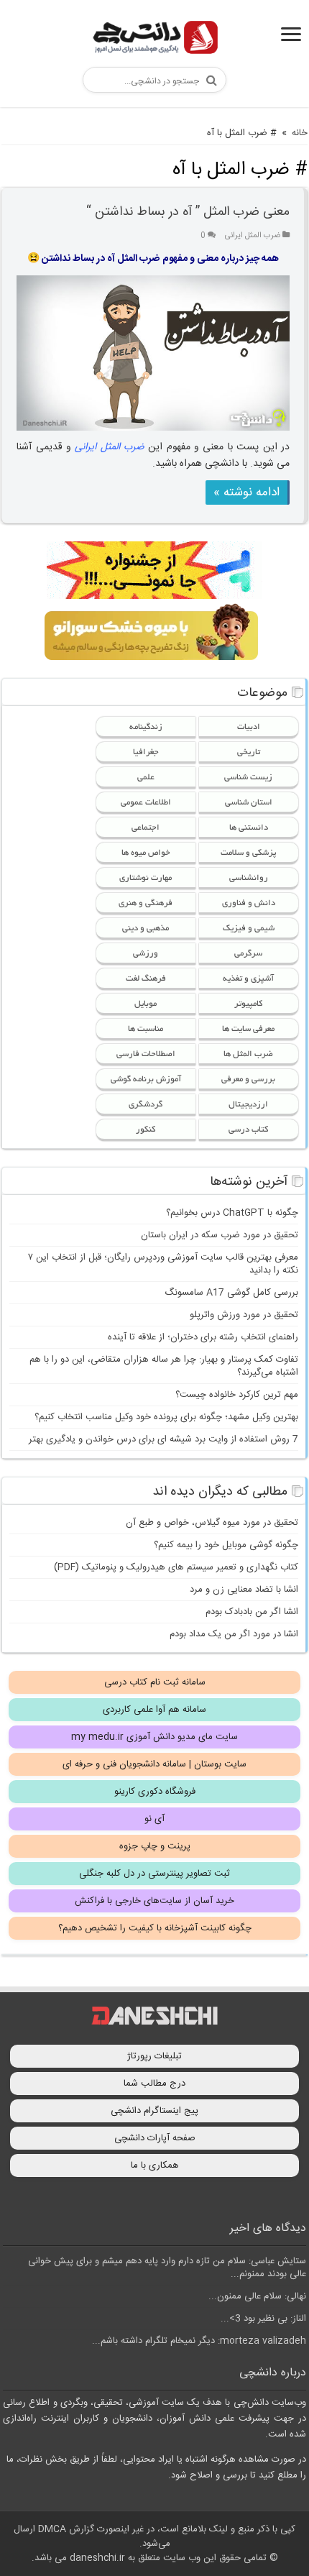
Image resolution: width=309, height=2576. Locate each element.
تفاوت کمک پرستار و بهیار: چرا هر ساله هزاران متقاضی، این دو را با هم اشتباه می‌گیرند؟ (164, 1366)
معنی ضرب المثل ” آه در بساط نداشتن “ (188, 212)
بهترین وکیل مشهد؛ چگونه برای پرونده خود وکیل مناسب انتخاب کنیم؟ (166, 1417)
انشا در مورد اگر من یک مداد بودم (234, 1634)
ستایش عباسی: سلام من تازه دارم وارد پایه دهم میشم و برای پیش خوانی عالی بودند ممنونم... (167, 2268)
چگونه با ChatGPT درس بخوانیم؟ (232, 1213)
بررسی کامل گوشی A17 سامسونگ (231, 1293)
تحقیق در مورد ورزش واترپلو (244, 1315)
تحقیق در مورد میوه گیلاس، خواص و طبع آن (212, 1523)
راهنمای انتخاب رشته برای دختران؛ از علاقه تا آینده (203, 1337)
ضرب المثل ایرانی (253, 235)
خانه (300, 133)
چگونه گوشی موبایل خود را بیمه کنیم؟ (226, 1545)
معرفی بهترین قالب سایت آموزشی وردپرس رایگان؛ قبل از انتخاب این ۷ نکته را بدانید (163, 1264)
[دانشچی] (154, 40)
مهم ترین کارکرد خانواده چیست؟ (237, 1395)
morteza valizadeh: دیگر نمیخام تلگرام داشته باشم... (199, 2341)
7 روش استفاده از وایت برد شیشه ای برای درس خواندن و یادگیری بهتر (163, 1439)
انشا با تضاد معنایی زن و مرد (244, 1590)
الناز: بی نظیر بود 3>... (263, 2319)
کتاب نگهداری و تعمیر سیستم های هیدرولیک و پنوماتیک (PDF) (176, 1567)
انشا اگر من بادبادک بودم (252, 1612)
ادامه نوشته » (246, 492)
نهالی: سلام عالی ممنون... (257, 2296)
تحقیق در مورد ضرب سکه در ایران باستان (220, 1235)
